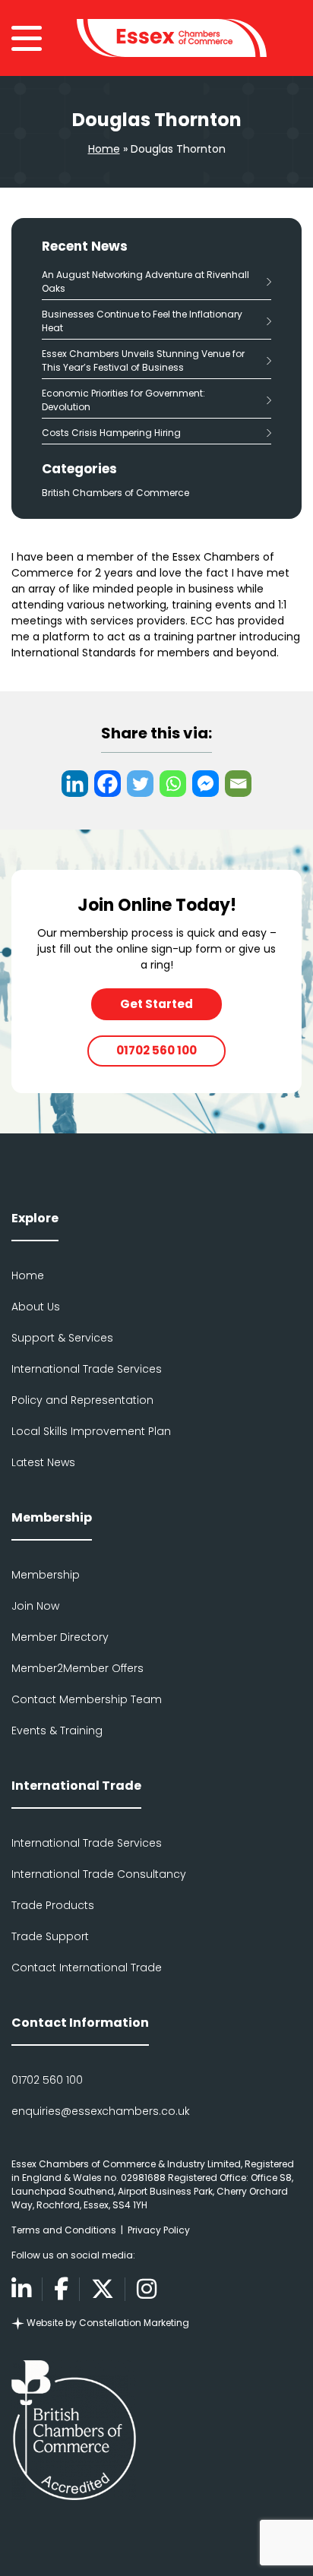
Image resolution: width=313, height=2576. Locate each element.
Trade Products (53, 1905)
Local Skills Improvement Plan (91, 1431)
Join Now (35, 1606)
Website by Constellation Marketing (107, 2323)
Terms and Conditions (64, 2230)
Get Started (156, 1004)
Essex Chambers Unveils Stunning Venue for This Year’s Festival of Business (143, 360)
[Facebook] (107, 784)
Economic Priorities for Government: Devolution (123, 400)
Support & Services (62, 1338)
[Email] (238, 784)
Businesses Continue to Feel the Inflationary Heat (142, 321)
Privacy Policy (159, 2230)
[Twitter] (140, 784)
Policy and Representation (82, 1400)
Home (104, 149)
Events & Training (57, 1731)
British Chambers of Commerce (115, 493)
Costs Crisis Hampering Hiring (111, 433)
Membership (46, 1575)
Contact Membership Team (87, 1699)
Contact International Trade (87, 1968)
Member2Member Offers (77, 1668)
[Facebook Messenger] (206, 784)
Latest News (43, 1462)
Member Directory (60, 1637)
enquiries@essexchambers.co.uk (101, 2111)
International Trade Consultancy (99, 1874)
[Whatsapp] (173, 784)
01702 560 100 (156, 1050)
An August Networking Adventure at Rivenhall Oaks (145, 281)
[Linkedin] (75, 784)
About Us (36, 1307)
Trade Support (50, 1936)
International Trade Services (87, 1369)
